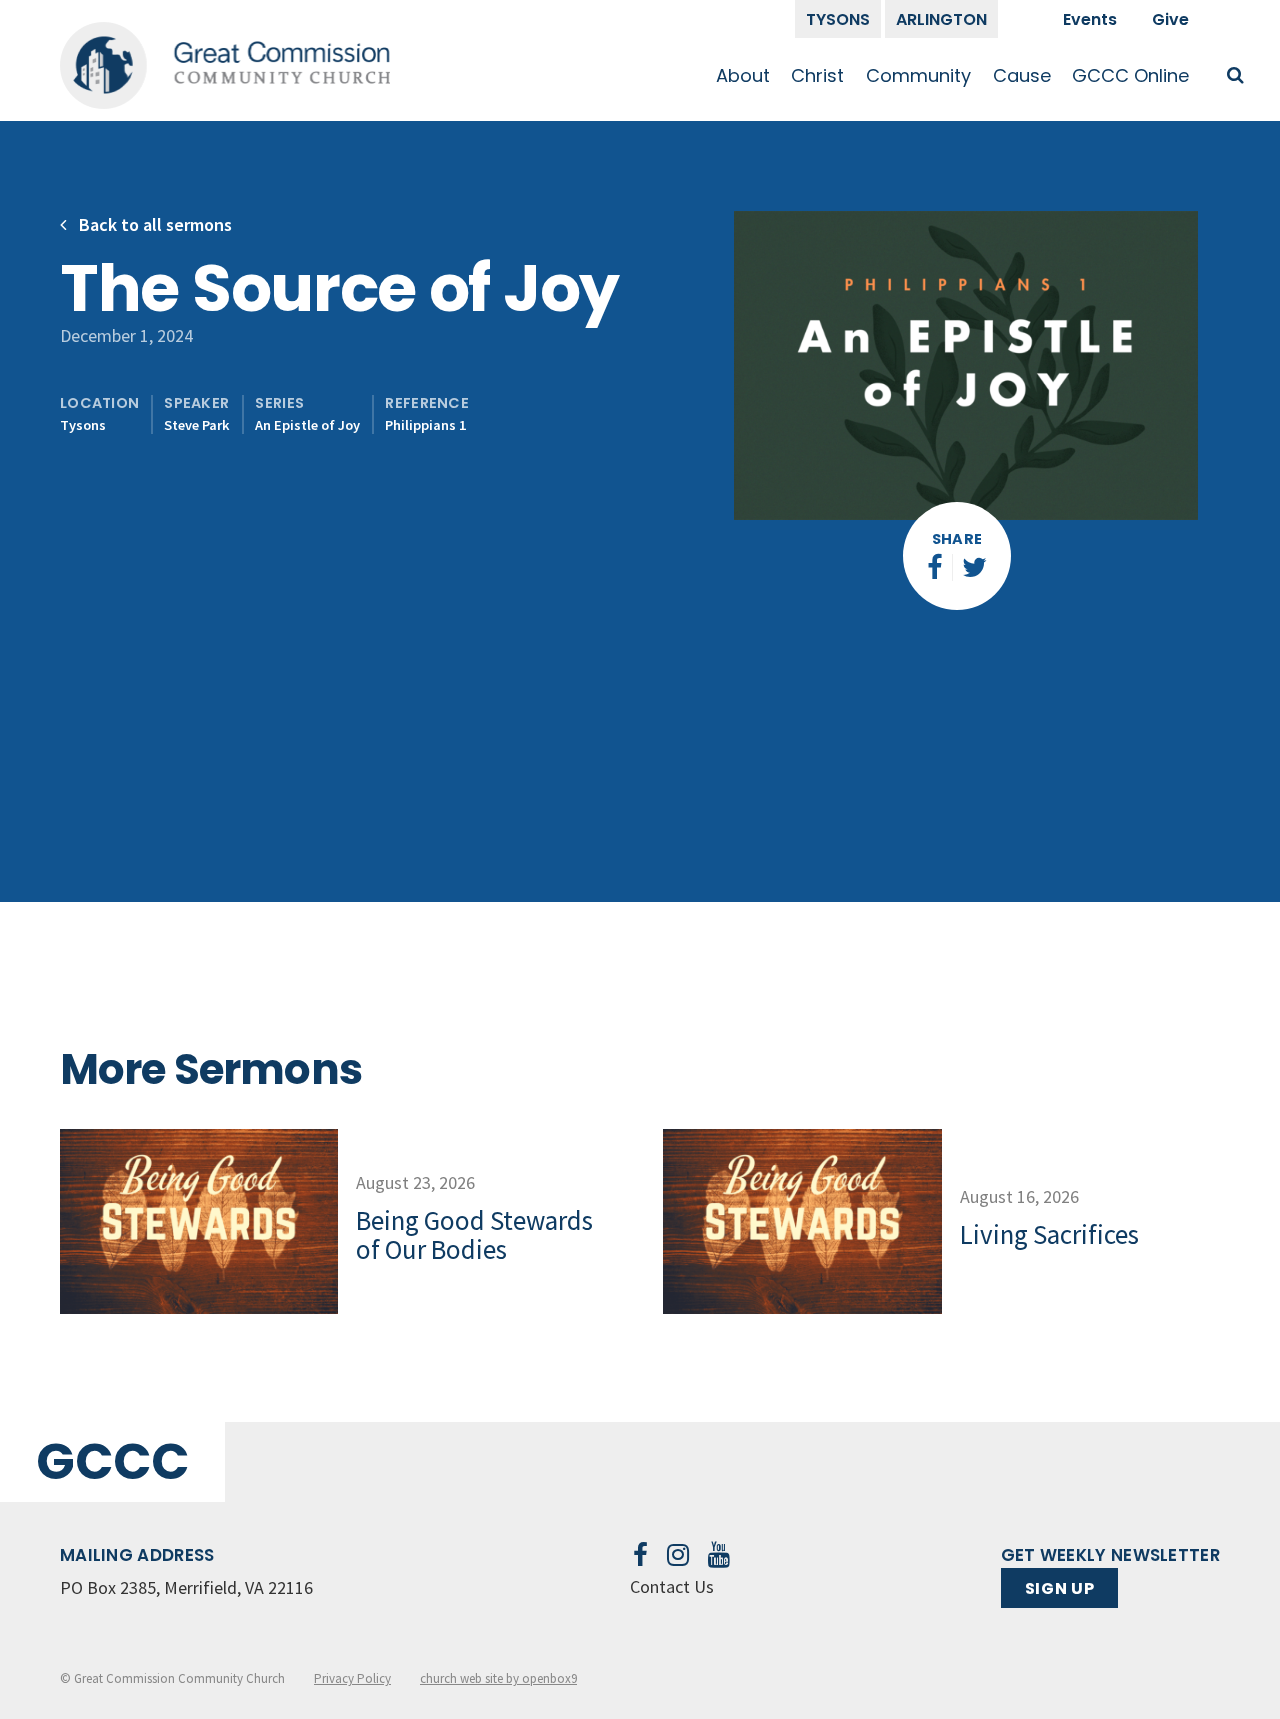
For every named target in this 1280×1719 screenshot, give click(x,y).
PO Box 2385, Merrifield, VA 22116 (186, 1587)
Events (1090, 19)
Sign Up (1059, 1588)
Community (918, 75)
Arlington (941, 19)
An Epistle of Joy (307, 425)
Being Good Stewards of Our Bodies (474, 1235)
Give (1170, 19)
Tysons (838, 19)
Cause (1022, 75)
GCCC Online (1130, 75)
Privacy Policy (352, 1678)
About (743, 75)
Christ (817, 75)
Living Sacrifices (1049, 1234)
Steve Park (197, 425)
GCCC (112, 1461)
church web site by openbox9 (498, 1678)
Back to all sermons (153, 224)
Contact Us (672, 1586)
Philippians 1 (425, 425)
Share (957, 539)
